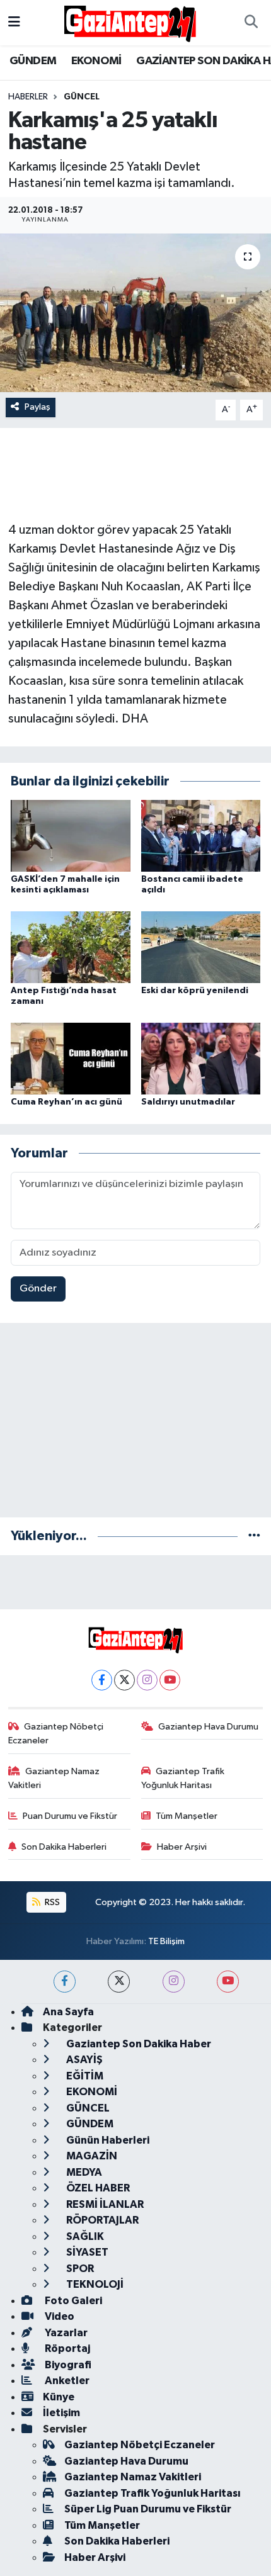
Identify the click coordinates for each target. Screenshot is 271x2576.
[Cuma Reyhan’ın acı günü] (71, 1058)
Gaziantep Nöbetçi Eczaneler (56, 1734)
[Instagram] (147, 1680)
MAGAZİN (91, 2156)
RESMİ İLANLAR (104, 2204)
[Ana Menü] (14, 22)
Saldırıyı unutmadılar (188, 1102)
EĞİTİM (84, 2076)
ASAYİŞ (84, 2060)
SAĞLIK (84, 2236)
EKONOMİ (96, 61)
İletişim (61, 2413)
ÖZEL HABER (97, 2188)
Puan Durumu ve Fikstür (70, 1816)
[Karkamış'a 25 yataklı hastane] (135, 313)
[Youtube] (170, 1680)
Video (59, 2316)
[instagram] (174, 1982)
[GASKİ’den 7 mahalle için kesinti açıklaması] (71, 835)
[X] (124, 1680)
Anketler (66, 2381)
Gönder (38, 1289)
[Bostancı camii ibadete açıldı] (201, 835)
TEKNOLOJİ (94, 2284)
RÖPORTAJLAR (101, 2220)
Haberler (28, 97)
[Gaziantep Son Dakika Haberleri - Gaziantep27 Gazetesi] (130, 22)
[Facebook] (102, 1680)
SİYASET (86, 2252)
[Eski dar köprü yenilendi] (201, 947)
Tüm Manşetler (187, 1816)
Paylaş (37, 407)
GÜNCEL (82, 97)
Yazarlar (65, 2333)
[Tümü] (254, 1536)
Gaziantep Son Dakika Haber (138, 2044)
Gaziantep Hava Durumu (208, 1727)
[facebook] (65, 1982)
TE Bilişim (166, 1941)
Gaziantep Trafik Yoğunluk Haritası (183, 1778)
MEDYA (83, 2172)
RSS (51, 1902)
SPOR (79, 2269)
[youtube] (228, 1982)
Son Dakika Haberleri (64, 1847)
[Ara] (251, 23)
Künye (59, 2397)
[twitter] (119, 1982)
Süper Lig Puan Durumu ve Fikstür (148, 2509)
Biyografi (67, 2365)
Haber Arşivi (182, 1847)
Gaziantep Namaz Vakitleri (54, 1778)
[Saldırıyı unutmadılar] (201, 1058)
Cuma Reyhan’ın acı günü (66, 1102)
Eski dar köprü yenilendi (195, 991)
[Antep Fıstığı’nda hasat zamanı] (71, 947)
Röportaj (66, 2348)
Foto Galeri (72, 2301)
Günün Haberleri (107, 2140)
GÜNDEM (33, 61)
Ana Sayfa (68, 2012)
